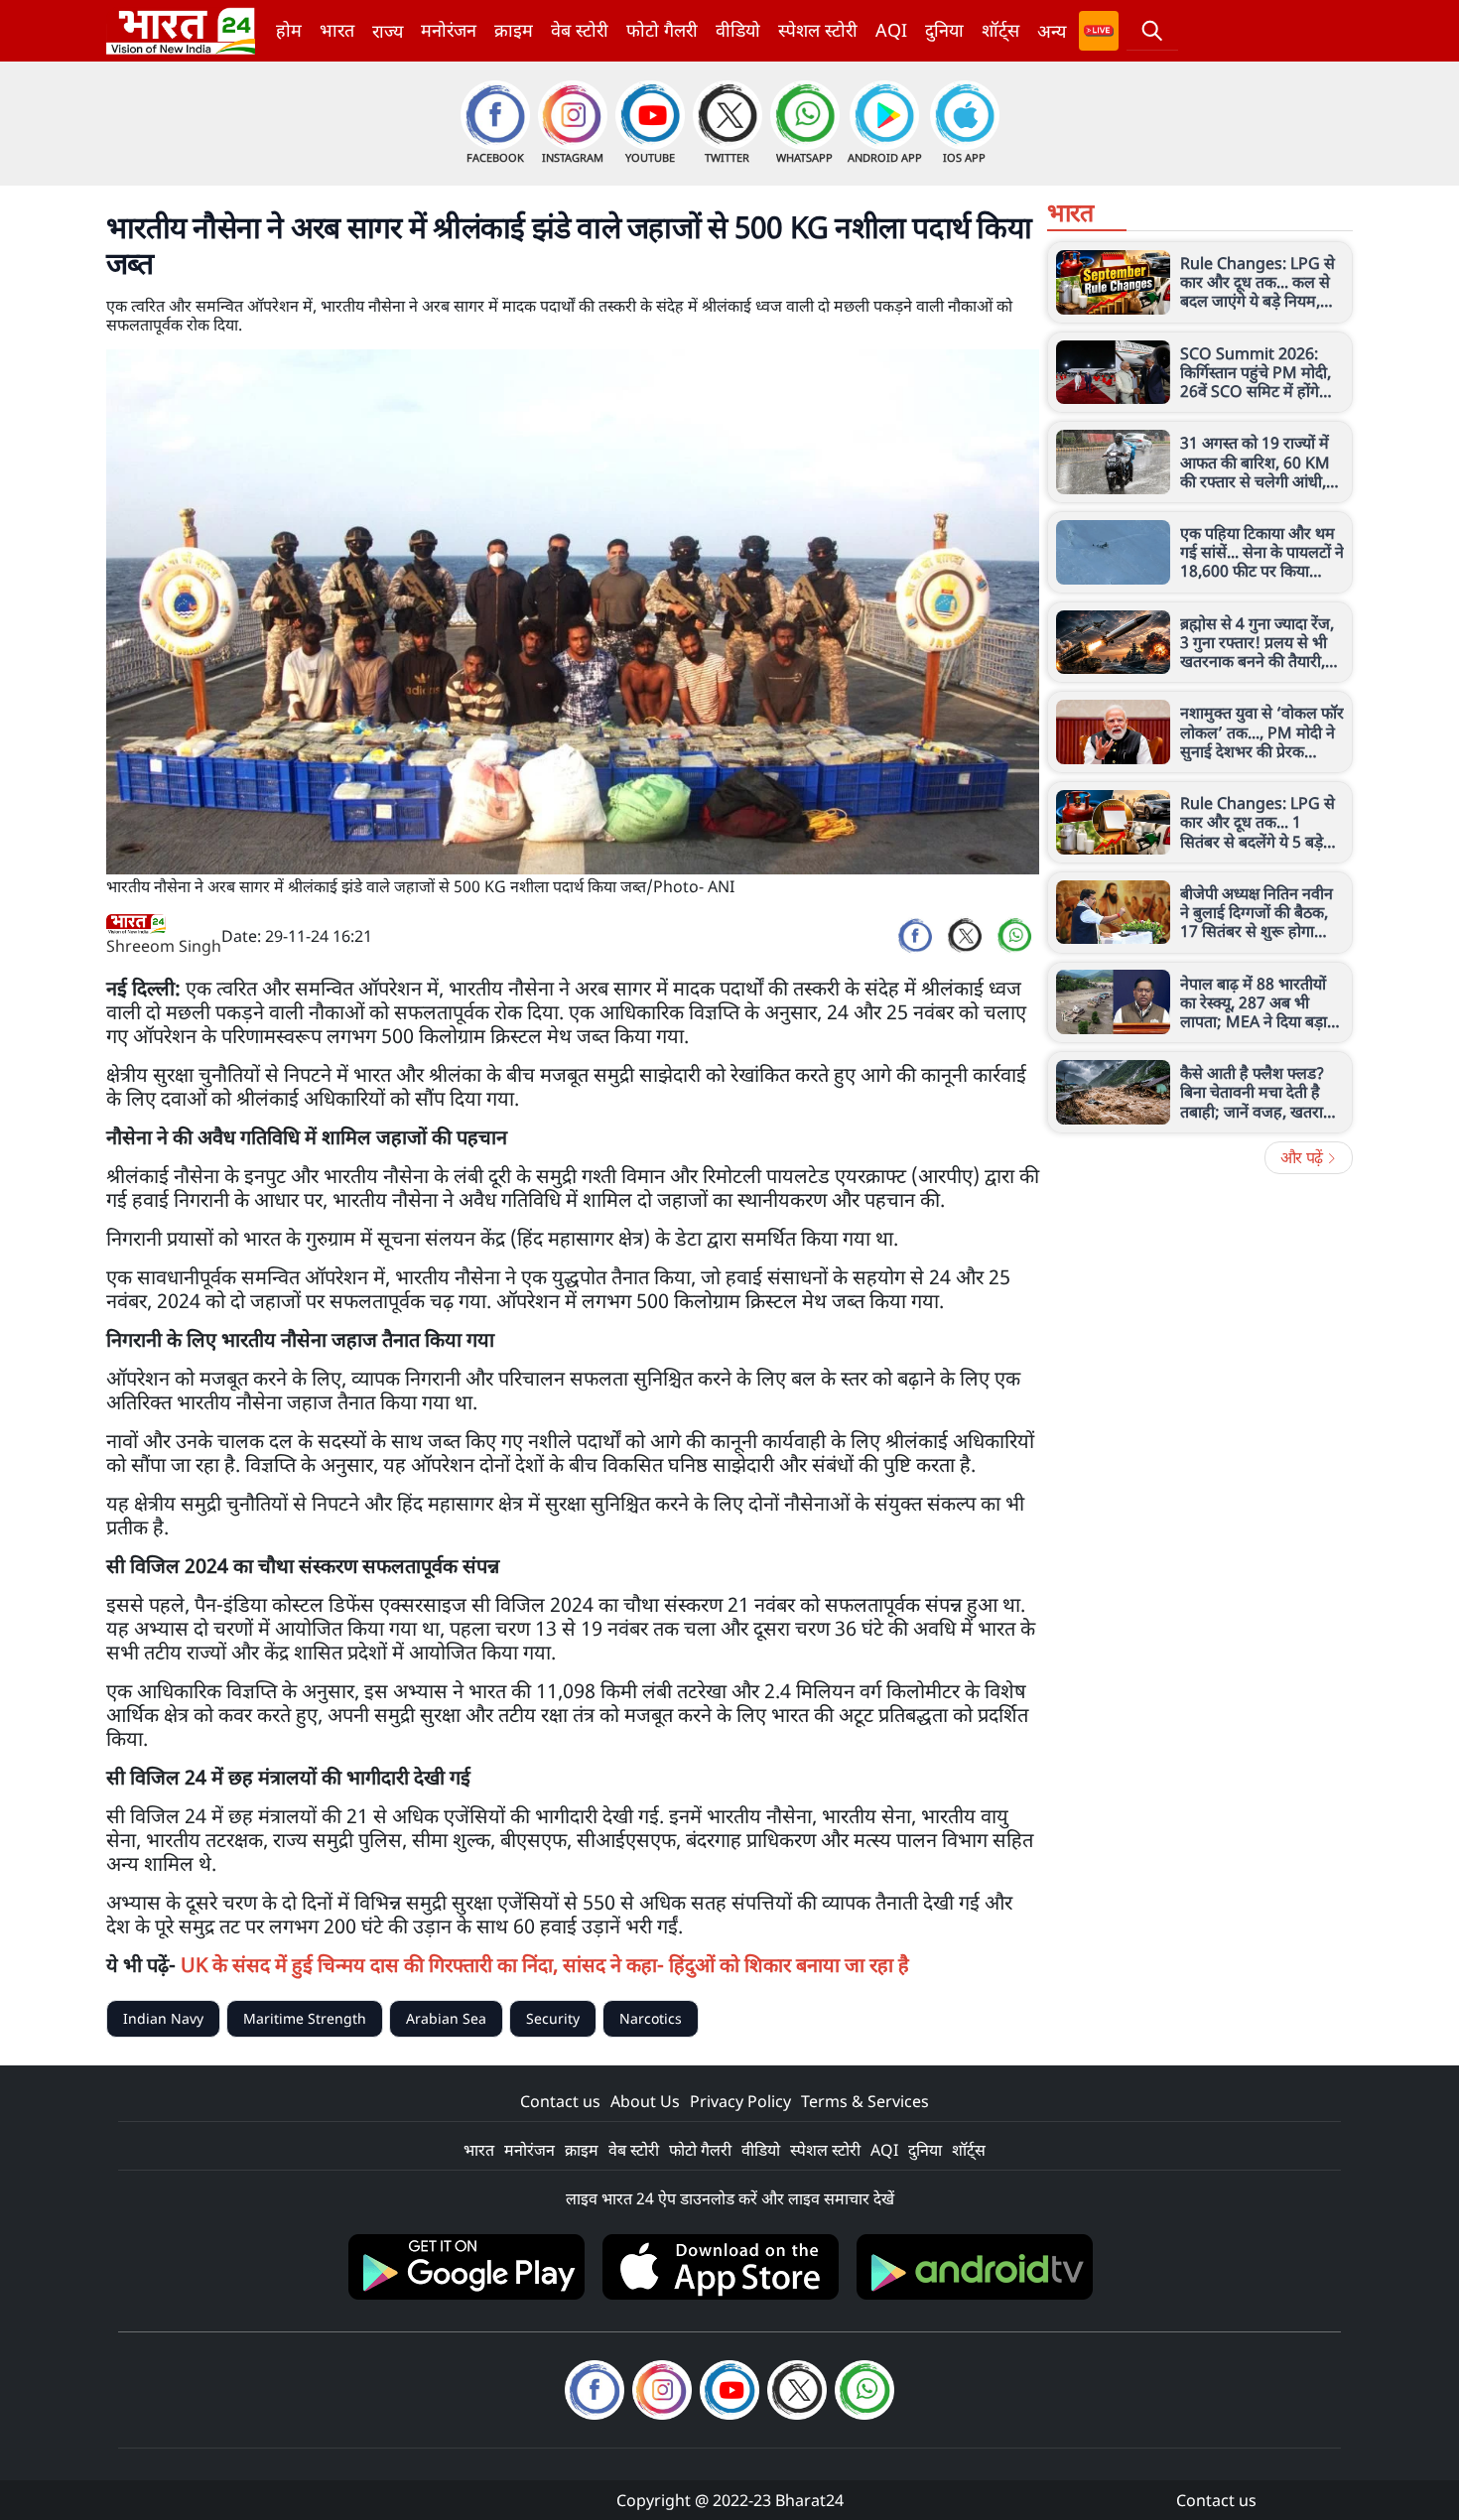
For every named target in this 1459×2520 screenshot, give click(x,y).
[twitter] (965, 936)
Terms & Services (865, 2101)
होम (289, 30)
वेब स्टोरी (580, 30)
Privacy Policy (740, 2101)
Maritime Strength (305, 2018)
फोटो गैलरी (662, 30)
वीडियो (738, 30)
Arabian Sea (446, 2018)
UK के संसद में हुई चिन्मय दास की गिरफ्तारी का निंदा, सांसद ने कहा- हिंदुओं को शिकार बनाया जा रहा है (545, 1965)
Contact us (560, 2101)
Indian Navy (163, 2018)
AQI (891, 30)
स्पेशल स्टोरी (818, 30)
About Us (645, 2101)
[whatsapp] (1014, 936)
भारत (337, 30)
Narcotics (651, 2018)
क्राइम (514, 30)
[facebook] (915, 936)
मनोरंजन (449, 30)
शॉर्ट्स (1000, 30)
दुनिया (944, 30)
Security (553, 2018)
